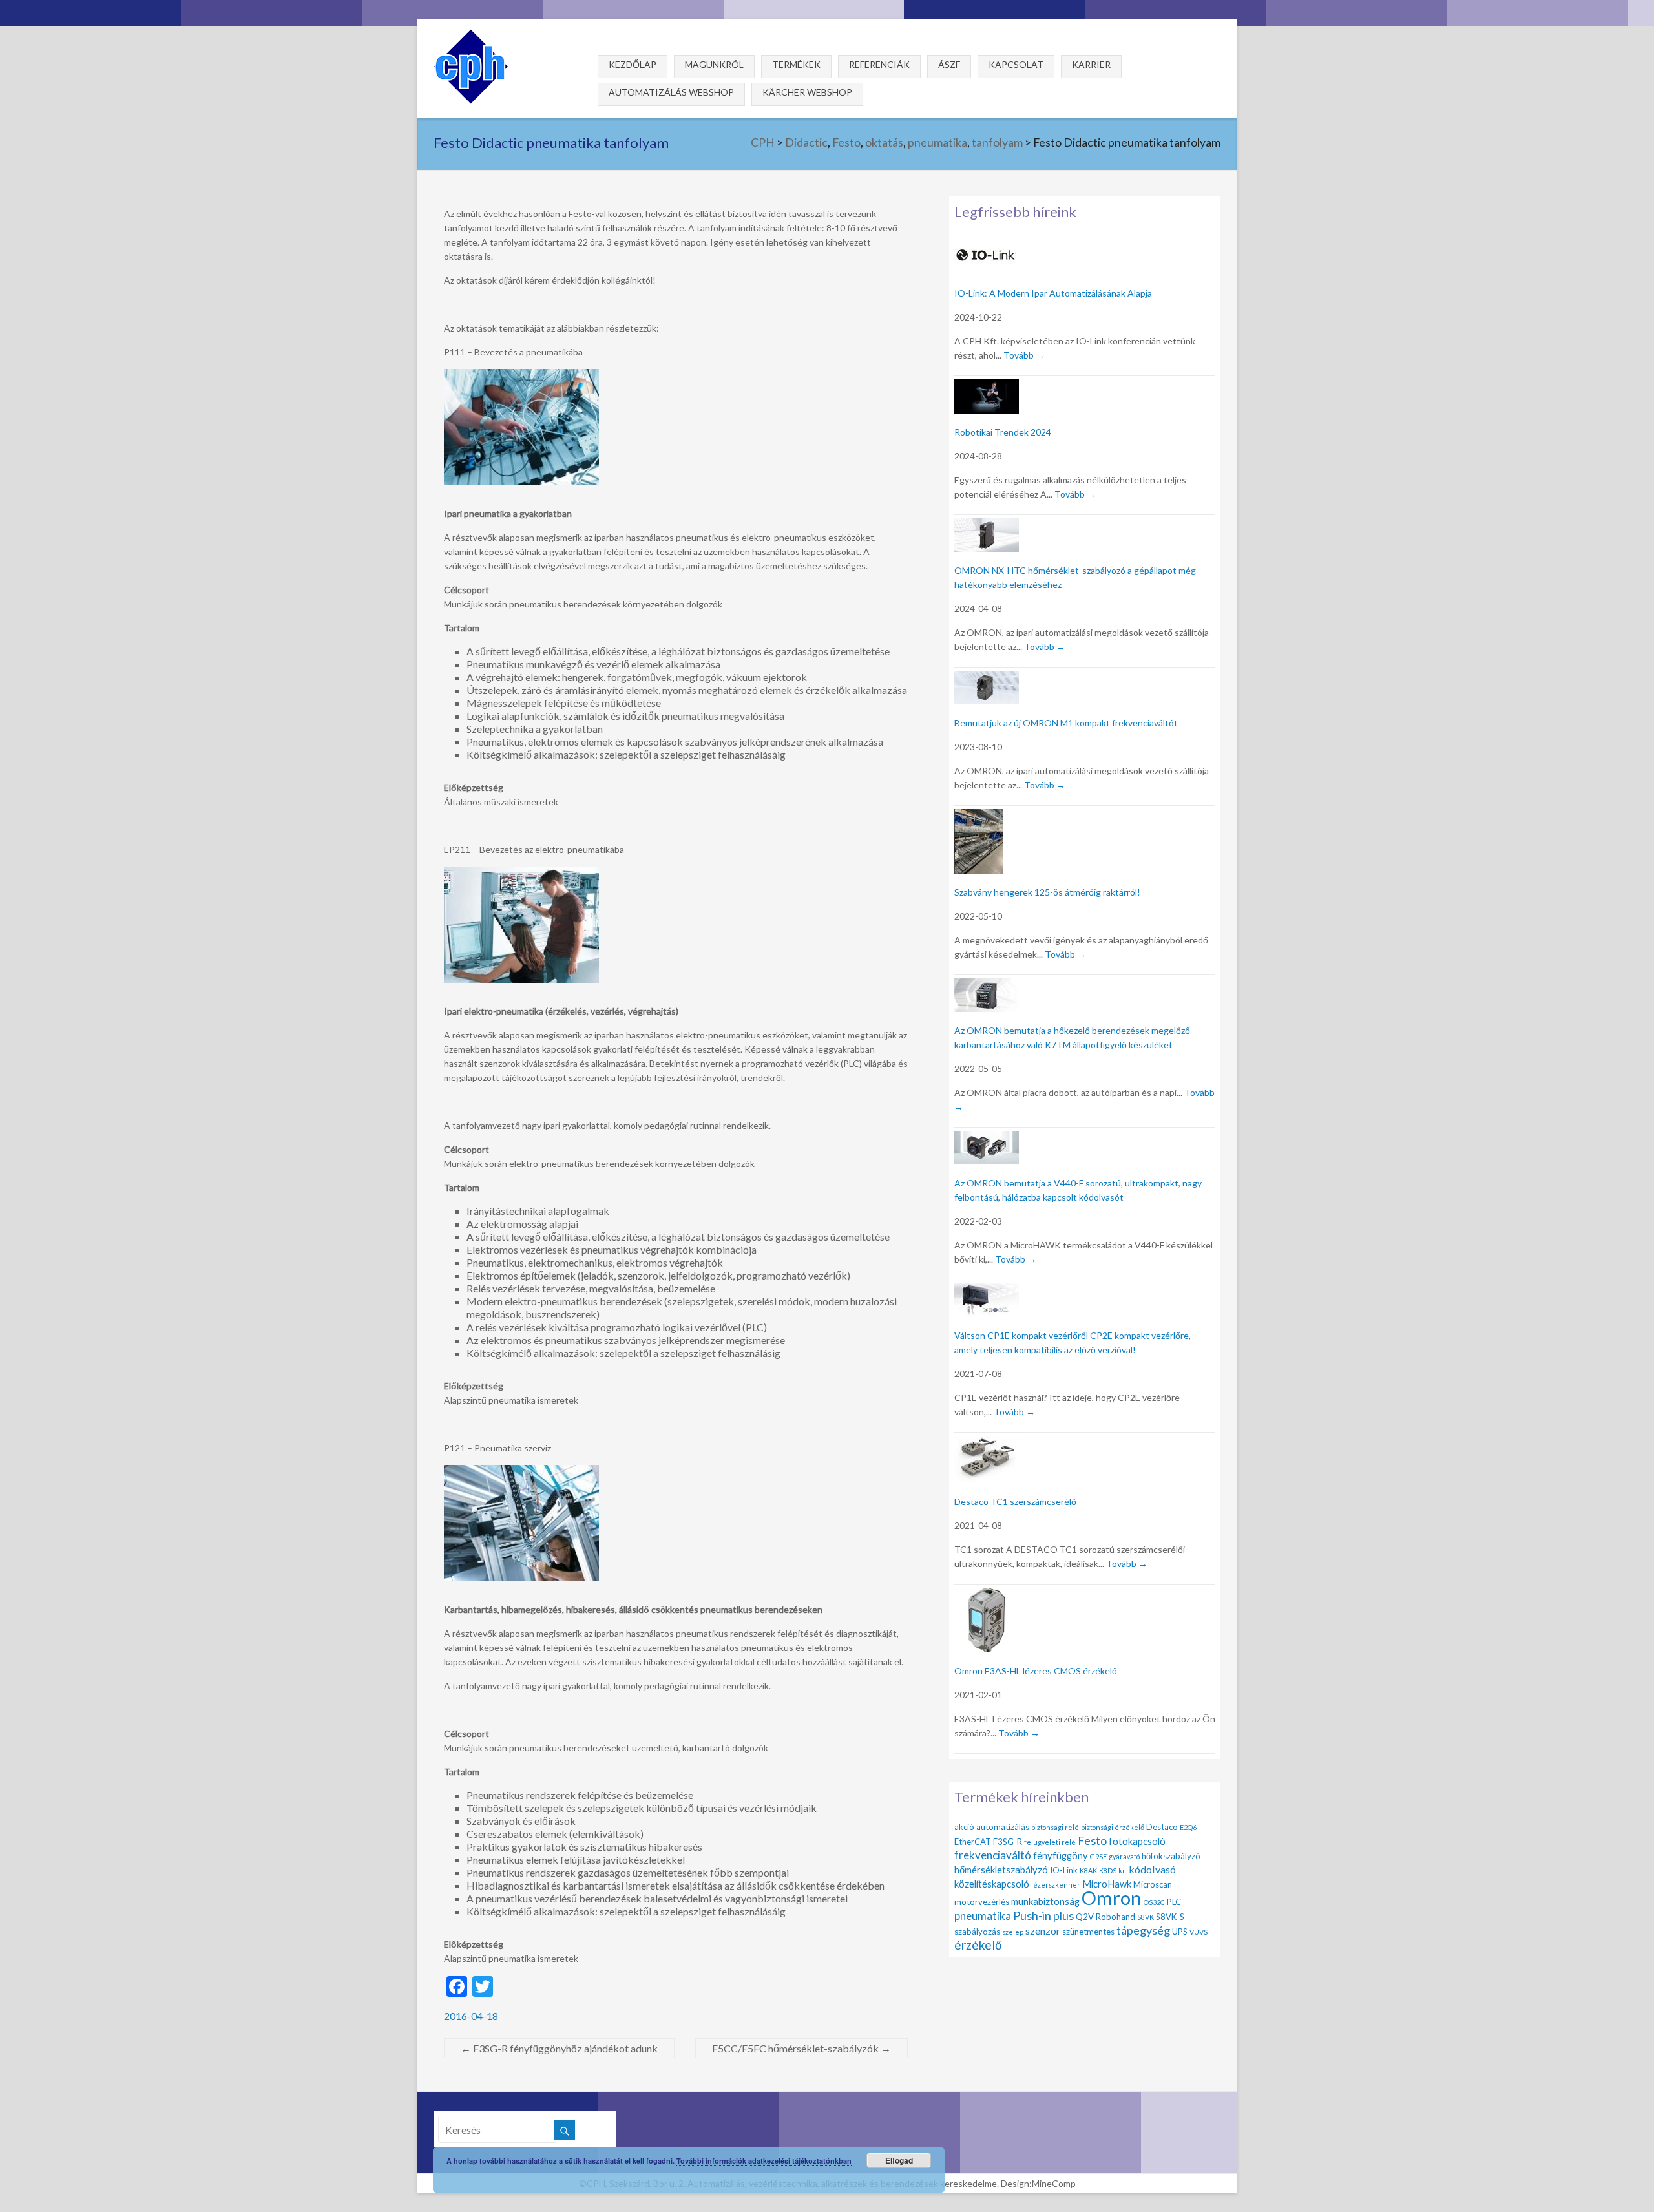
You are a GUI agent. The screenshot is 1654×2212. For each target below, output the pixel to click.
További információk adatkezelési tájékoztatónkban (764, 2161)
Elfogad (899, 2160)
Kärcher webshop (807, 92)
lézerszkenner (1056, 1885)
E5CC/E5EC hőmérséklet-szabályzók (801, 2048)
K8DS (1108, 1870)
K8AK (1088, 1870)
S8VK (1146, 1917)
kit (1123, 1870)
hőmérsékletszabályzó (1001, 1870)
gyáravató (1124, 1856)
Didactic (806, 142)
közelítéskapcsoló (992, 1884)
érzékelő (978, 1945)
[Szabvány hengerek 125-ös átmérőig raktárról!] (979, 816)
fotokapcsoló (1137, 1841)
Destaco (1162, 1827)
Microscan (1153, 1884)
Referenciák (879, 64)
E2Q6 (1188, 1827)
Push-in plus (1043, 1915)
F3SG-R (1008, 1842)
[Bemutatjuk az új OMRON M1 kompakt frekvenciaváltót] (987, 678)
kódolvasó (1152, 1869)
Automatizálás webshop (671, 92)
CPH (763, 142)
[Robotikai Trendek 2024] (987, 387)
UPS (1180, 1932)
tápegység (1143, 1930)
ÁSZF (949, 64)
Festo (846, 142)
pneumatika (937, 142)
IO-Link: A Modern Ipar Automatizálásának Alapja (1053, 293)
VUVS (1199, 1932)
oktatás (884, 142)
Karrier (1091, 64)
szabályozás (977, 1932)
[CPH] (471, 35)
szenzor (1043, 1931)
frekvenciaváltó (993, 1855)
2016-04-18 (471, 2016)
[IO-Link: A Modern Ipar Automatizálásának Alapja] (987, 246)
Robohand (1115, 1917)
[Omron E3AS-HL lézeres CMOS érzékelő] (987, 1595)
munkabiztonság (1045, 1901)
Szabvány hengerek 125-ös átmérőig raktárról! (1047, 892)
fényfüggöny (1061, 1855)
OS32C (1154, 1902)
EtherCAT (973, 1842)
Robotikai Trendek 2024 (1003, 432)
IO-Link (1064, 1870)
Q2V (1085, 1917)
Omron (1112, 1898)
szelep (1013, 1932)
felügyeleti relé (1050, 1842)
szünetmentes (1088, 1932)
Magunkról (714, 64)
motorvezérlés (982, 1902)
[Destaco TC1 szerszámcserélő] (987, 1443)
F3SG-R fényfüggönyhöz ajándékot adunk (559, 2048)
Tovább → (1024, 355)
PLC (1174, 1902)
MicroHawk (1107, 1884)
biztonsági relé (1055, 1827)
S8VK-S (1170, 1917)
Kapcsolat (1016, 64)
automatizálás (1003, 1827)
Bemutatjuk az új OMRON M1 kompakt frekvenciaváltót (1066, 723)
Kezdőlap (633, 64)
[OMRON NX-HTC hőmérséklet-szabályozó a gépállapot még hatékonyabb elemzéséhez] (987, 526)
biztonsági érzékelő (1113, 1827)
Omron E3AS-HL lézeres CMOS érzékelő (1036, 1671)
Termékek (796, 64)
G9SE (1098, 1856)
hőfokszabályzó (1171, 1856)
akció (964, 1827)
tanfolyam (997, 142)
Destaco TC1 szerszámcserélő (1015, 1501)
